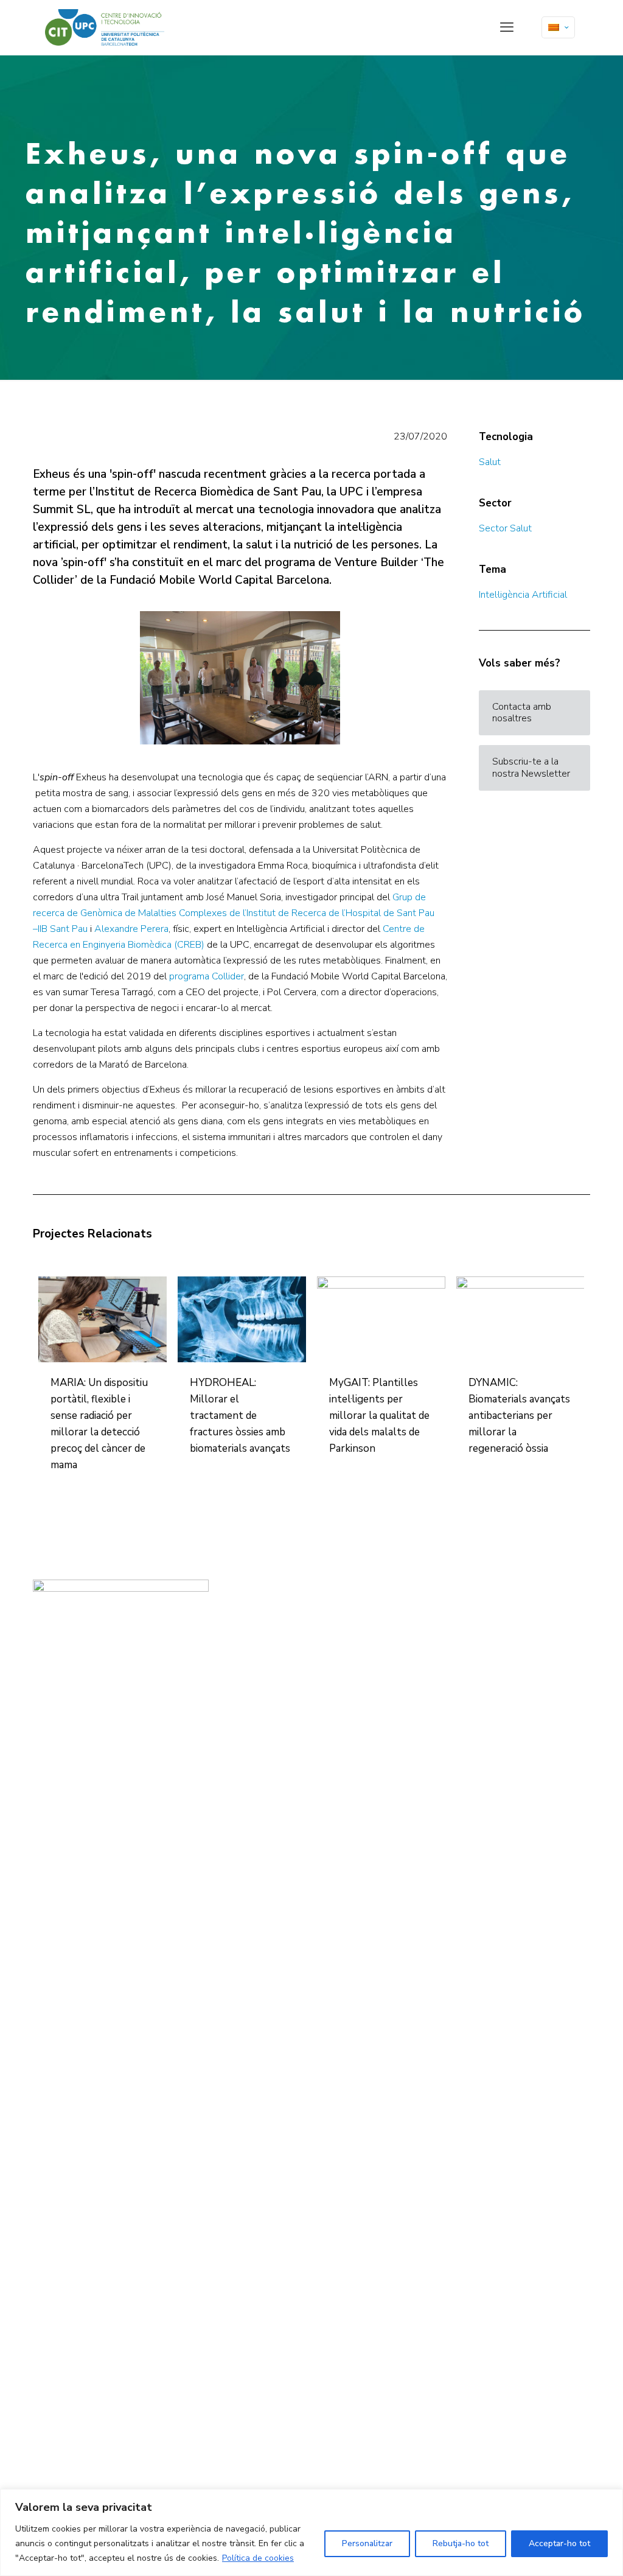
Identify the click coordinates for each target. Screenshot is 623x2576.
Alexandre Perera (131, 929)
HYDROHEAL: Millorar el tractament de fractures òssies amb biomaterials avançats (240, 1416)
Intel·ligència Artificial (523, 595)
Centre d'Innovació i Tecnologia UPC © (285, 1600)
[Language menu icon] (558, 27)
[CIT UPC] (105, 27)
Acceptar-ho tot (559, 2543)
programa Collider (207, 976)
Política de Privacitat (256, 1629)
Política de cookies (258, 2558)
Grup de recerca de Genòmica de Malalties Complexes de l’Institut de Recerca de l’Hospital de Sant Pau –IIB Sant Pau (234, 913)
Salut (490, 462)
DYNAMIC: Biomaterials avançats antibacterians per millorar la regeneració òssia (519, 1416)
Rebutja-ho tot (461, 2543)
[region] (311, 2532)
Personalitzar (367, 2543)
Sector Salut (505, 528)
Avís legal (240, 1614)
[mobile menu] (507, 27)
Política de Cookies (254, 1643)
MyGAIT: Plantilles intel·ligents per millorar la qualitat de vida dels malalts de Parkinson (379, 1416)
